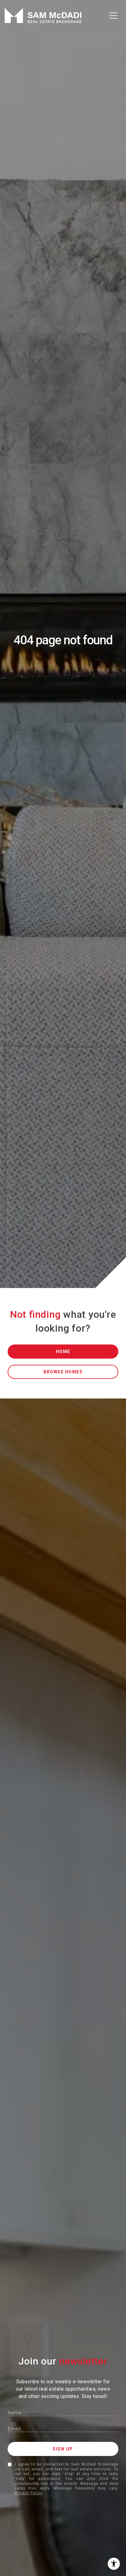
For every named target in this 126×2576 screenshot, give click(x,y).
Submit (63, 2449)
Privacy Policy (29, 2493)
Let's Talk (113, 2551)
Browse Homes (63, 1372)
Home (63, 1352)
